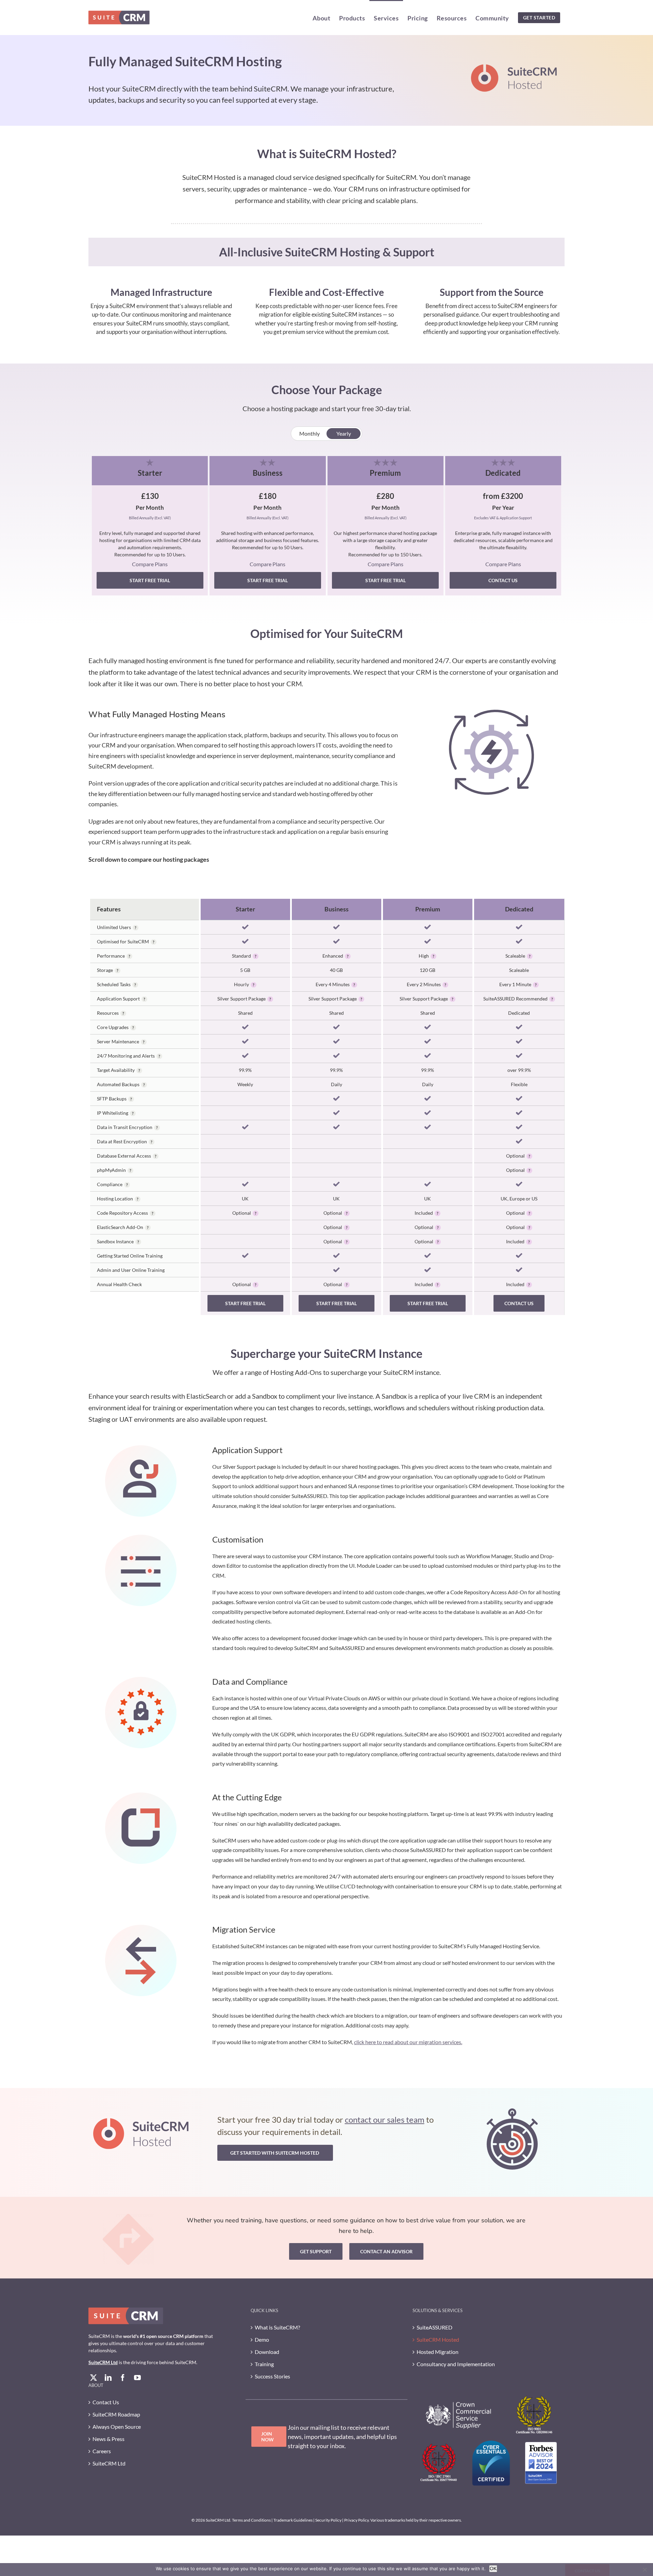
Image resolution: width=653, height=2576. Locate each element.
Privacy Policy (356, 2520)
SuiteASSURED (434, 2327)
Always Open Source (117, 2427)
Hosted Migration (438, 2352)
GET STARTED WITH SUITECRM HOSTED (275, 2153)
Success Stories (272, 2376)
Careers (102, 2451)
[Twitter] (94, 2378)
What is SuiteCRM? (277, 2327)
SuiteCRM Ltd (103, 2362)
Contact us (503, 580)
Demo (262, 2339)
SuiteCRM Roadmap (116, 2414)
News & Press (108, 2439)
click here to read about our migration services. (408, 2042)
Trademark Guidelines (293, 2520)
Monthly (309, 433)
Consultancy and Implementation (456, 2364)
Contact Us (106, 2402)
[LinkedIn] (108, 2378)
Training (264, 2364)
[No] (644, 2570)
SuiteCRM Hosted (438, 2339)
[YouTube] (137, 2378)
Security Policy (328, 2520)
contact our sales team (385, 2119)
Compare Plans (150, 564)
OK (493, 2569)
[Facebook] (123, 2378)
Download (267, 2352)
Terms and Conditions (251, 2520)
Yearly (344, 433)
